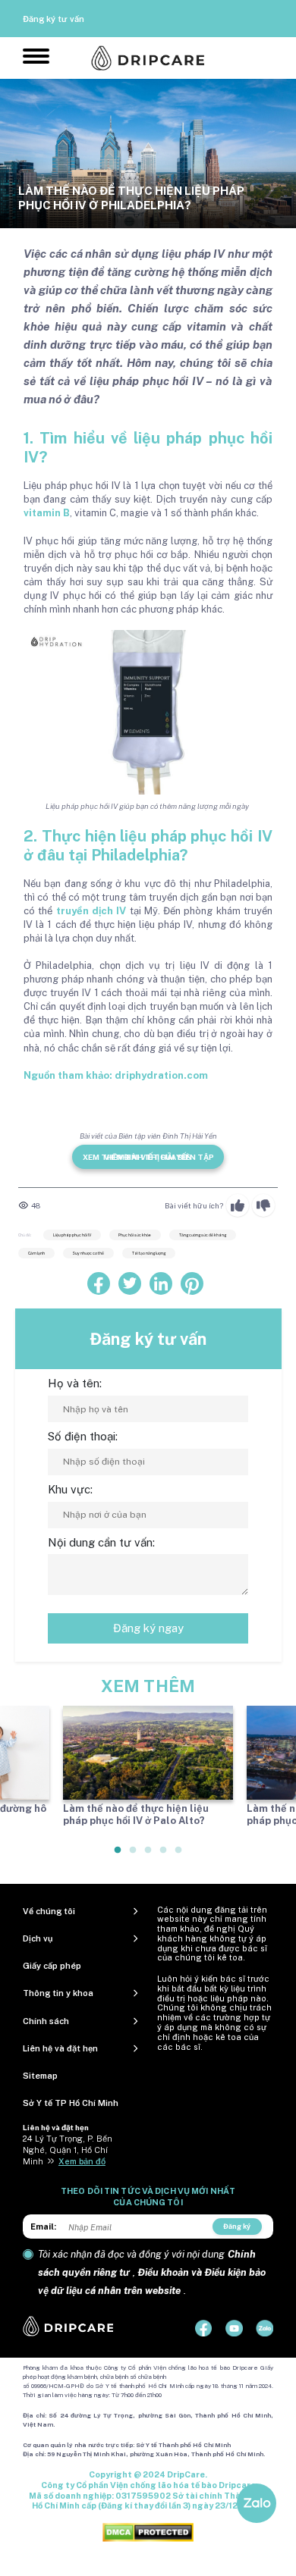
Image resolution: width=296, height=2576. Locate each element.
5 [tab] (179, 1856)
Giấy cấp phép (52, 1966)
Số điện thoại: (83, 1436)
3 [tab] (149, 1856)
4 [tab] (164, 1856)
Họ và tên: (75, 1383)
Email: (43, 2227)
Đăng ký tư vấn (54, 19)
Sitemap (40, 2076)
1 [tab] (118, 1856)
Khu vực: (70, 1489)
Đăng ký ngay (148, 1628)
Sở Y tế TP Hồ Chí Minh (71, 2103)
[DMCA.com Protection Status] (148, 2532)
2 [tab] (134, 1856)
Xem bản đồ (82, 2161)
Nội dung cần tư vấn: (101, 1542)
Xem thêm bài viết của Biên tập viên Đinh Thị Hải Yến (148, 1157)
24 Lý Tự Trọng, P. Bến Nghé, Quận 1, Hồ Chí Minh (68, 2150)
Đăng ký (237, 2226)
